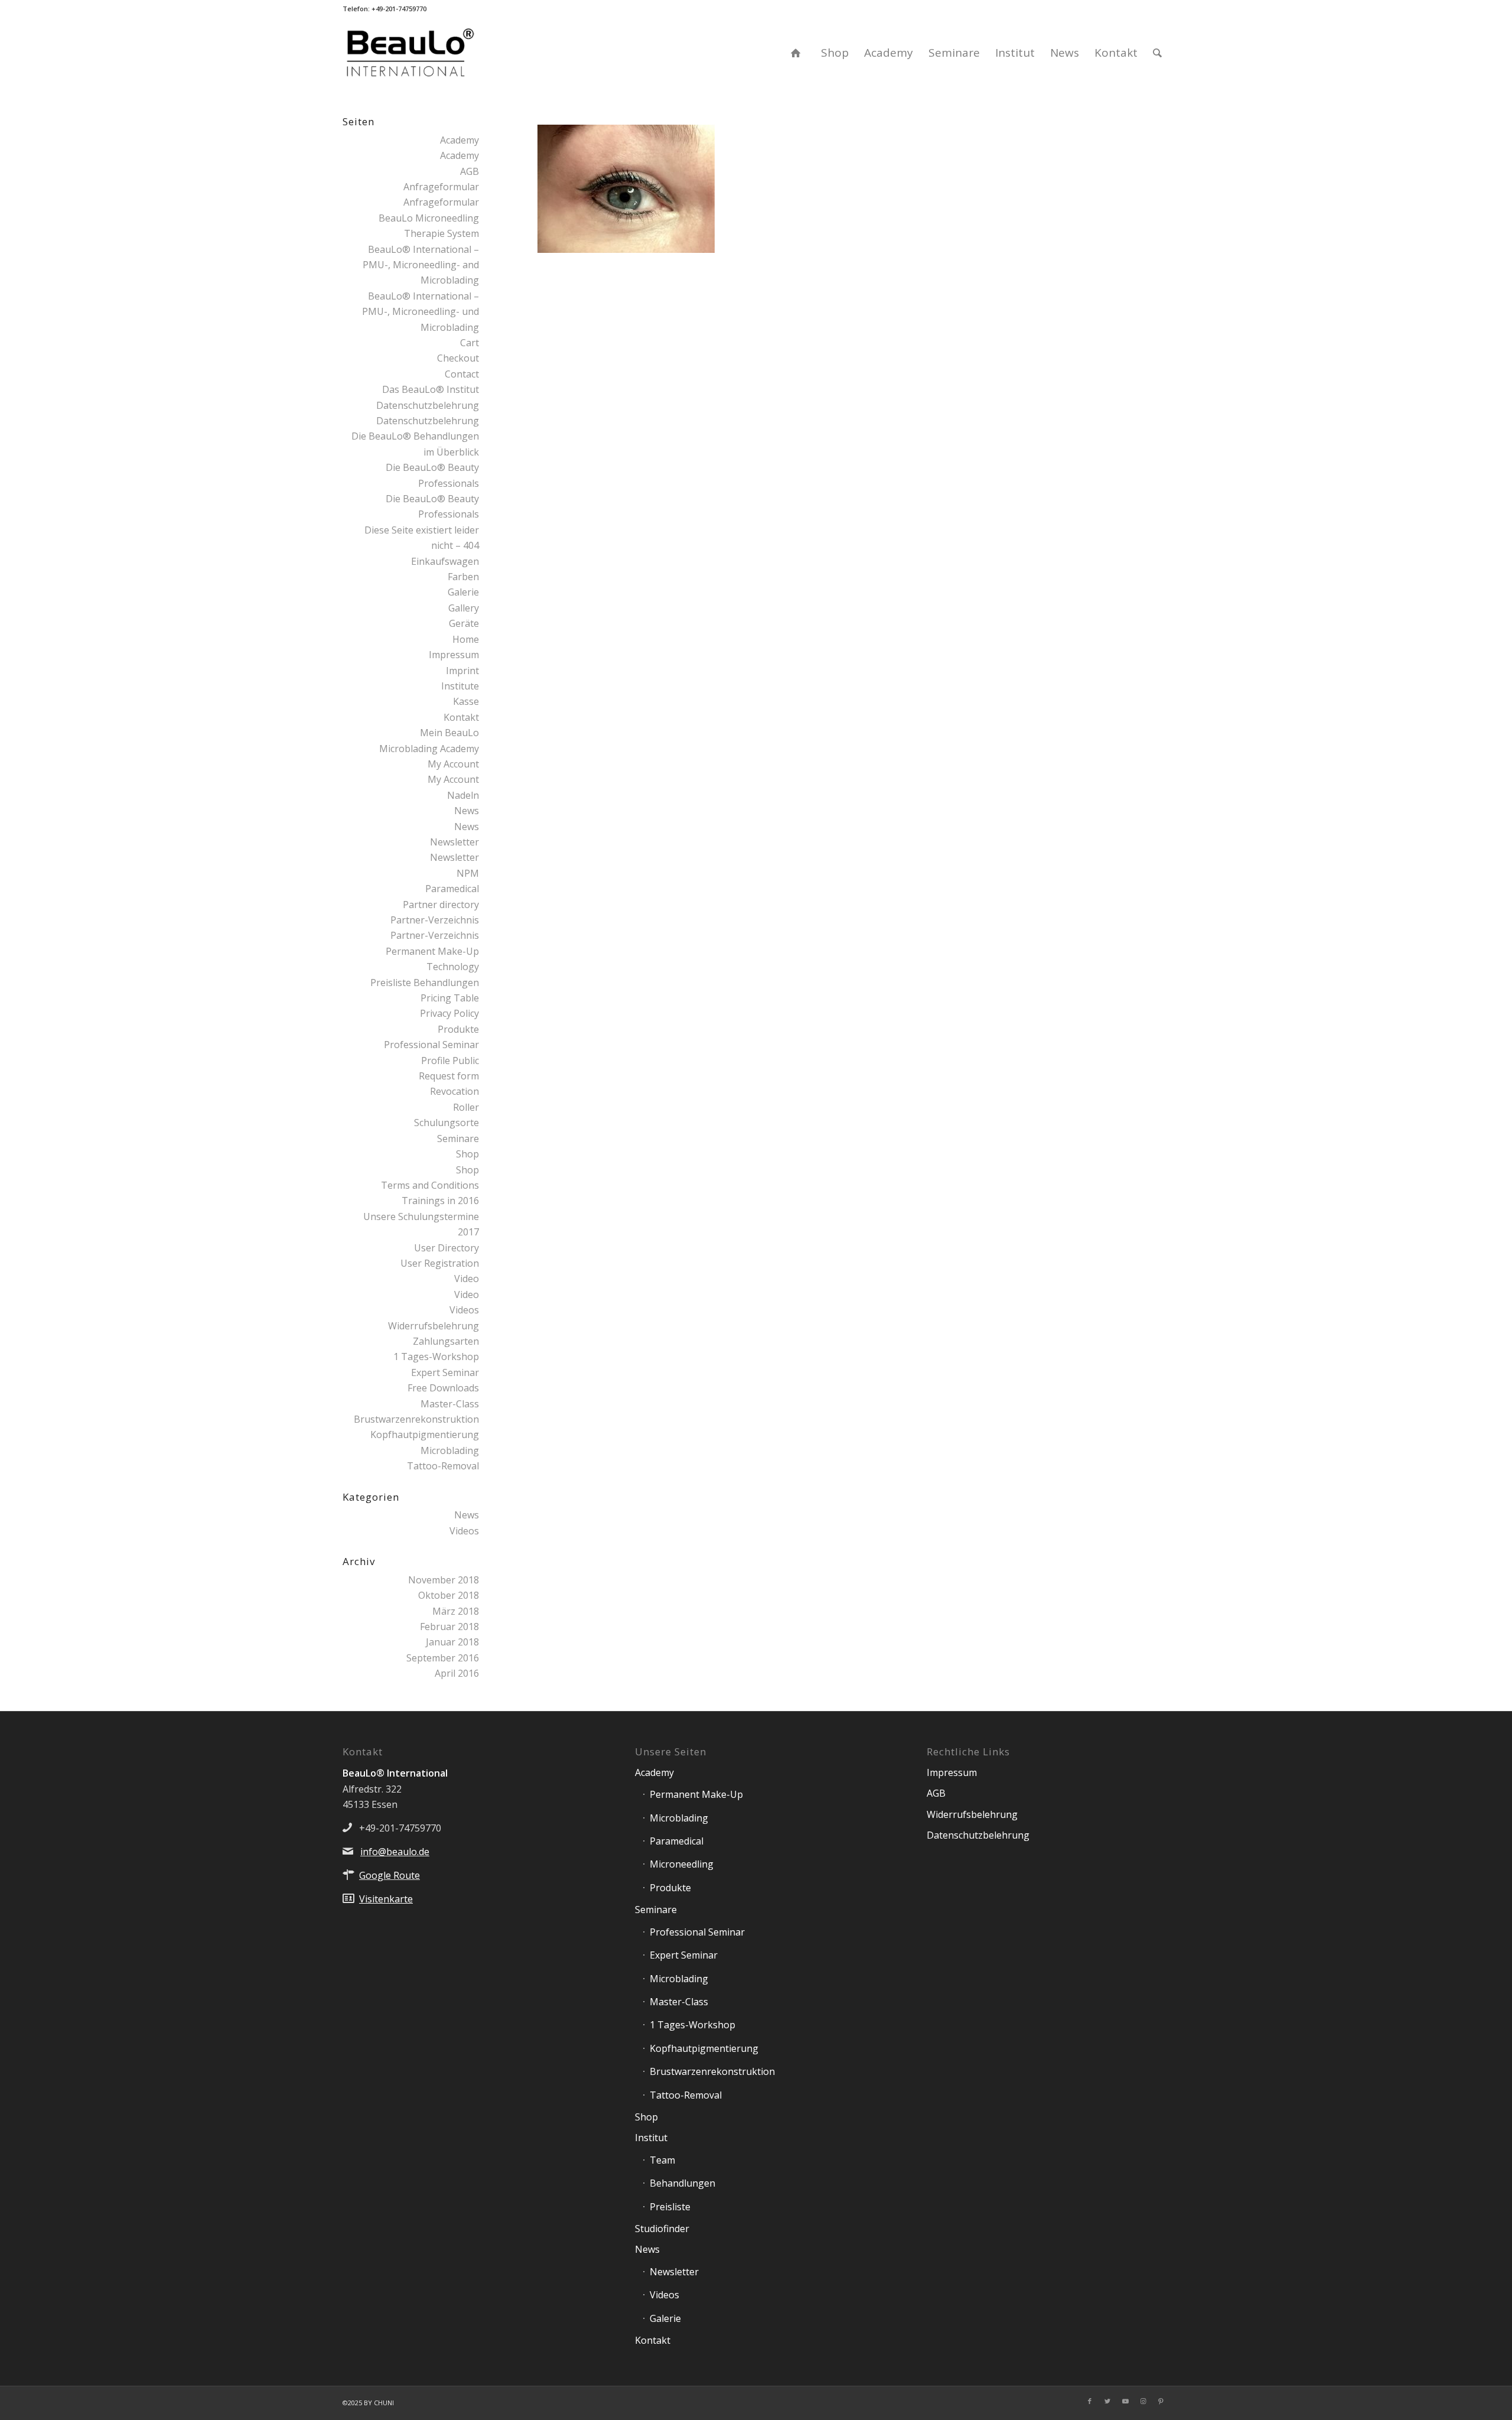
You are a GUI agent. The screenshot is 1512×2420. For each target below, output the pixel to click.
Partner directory (441, 905)
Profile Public (450, 1061)
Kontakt (461, 717)
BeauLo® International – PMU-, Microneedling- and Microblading (421, 265)
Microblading (450, 1450)
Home (466, 639)
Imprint (462, 671)
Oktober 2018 (449, 1595)
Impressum (454, 655)
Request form (449, 1076)
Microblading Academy (429, 749)
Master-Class (450, 1404)
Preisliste (670, 2207)
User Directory (447, 1248)
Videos (464, 1310)
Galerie (463, 592)
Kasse (466, 701)
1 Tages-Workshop (436, 1357)
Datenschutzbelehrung (428, 405)
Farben (463, 577)
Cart (470, 343)
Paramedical (452, 889)
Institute (460, 686)
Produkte (458, 1029)
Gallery (464, 608)
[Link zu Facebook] (1090, 2401)
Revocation (454, 1091)
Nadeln (463, 795)
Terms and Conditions (430, 1185)
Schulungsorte (447, 1123)
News (467, 811)
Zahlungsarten (446, 1341)
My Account (453, 764)
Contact (462, 374)
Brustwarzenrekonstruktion (416, 1419)
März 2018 (456, 1611)
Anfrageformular (441, 187)
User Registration (440, 1263)
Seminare (458, 1139)
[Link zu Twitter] (1107, 2401)
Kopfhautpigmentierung (425, 1435)
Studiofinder (662, 2229)
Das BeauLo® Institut (431, 389)
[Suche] (1157, 53)
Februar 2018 (449, 1627)
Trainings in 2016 (440, 1201)
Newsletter (454, 842)
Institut (651, 2138)
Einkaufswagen (445, 561)
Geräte (464, 623)
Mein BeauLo (449, 733)
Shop (467, 1154)
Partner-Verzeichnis (435, 920)
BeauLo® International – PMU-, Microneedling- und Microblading (421, 312)
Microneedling (682, 1864)
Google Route (390, 1875)
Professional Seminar (431, 1045)
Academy (460, 140)
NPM (468, 873)
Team (662, 2160)
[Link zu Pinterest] (1161, 2401)
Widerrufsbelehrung (434, 1326)
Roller (466, 1107)
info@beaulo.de (395, 1852)
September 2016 (443, 1658)
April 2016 (457, 1673)
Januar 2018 (452, 1642)
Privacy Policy (449, 1013)
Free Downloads (443, 1388)
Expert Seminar (445, 1372)
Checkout (458, 358)
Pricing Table (450, 998)
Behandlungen (682, 2183)
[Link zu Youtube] (1125, 2401)
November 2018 (444, 1580)
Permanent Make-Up (696, 1794)
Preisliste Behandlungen (425, 983)
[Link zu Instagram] (1143, 2401)
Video (467, 1279)
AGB (470, 171)
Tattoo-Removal (443, 1466)
